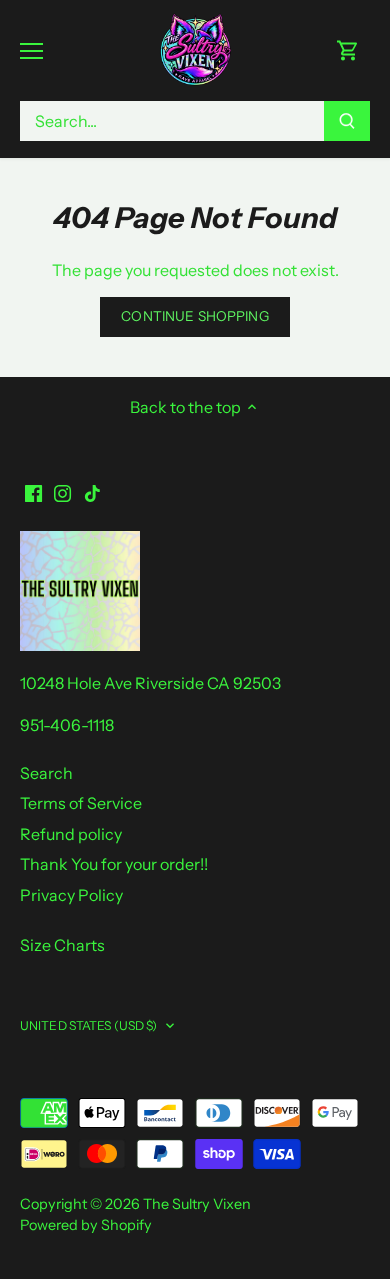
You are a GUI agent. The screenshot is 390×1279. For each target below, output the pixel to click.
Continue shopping (194, 316)
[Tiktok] (92, 492)
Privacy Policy (71, 895)
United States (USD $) (89, 1025)
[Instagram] (62, 492)
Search (46, 773)
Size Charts (62, 945)
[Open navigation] (31, 51)
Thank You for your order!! (114, 864)
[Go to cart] (348, 50)
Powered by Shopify (86, 1225)
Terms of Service (81, 803)
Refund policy (71, 834)
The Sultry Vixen (197, 1204)
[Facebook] (33, 492)
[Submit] (347, 121)
